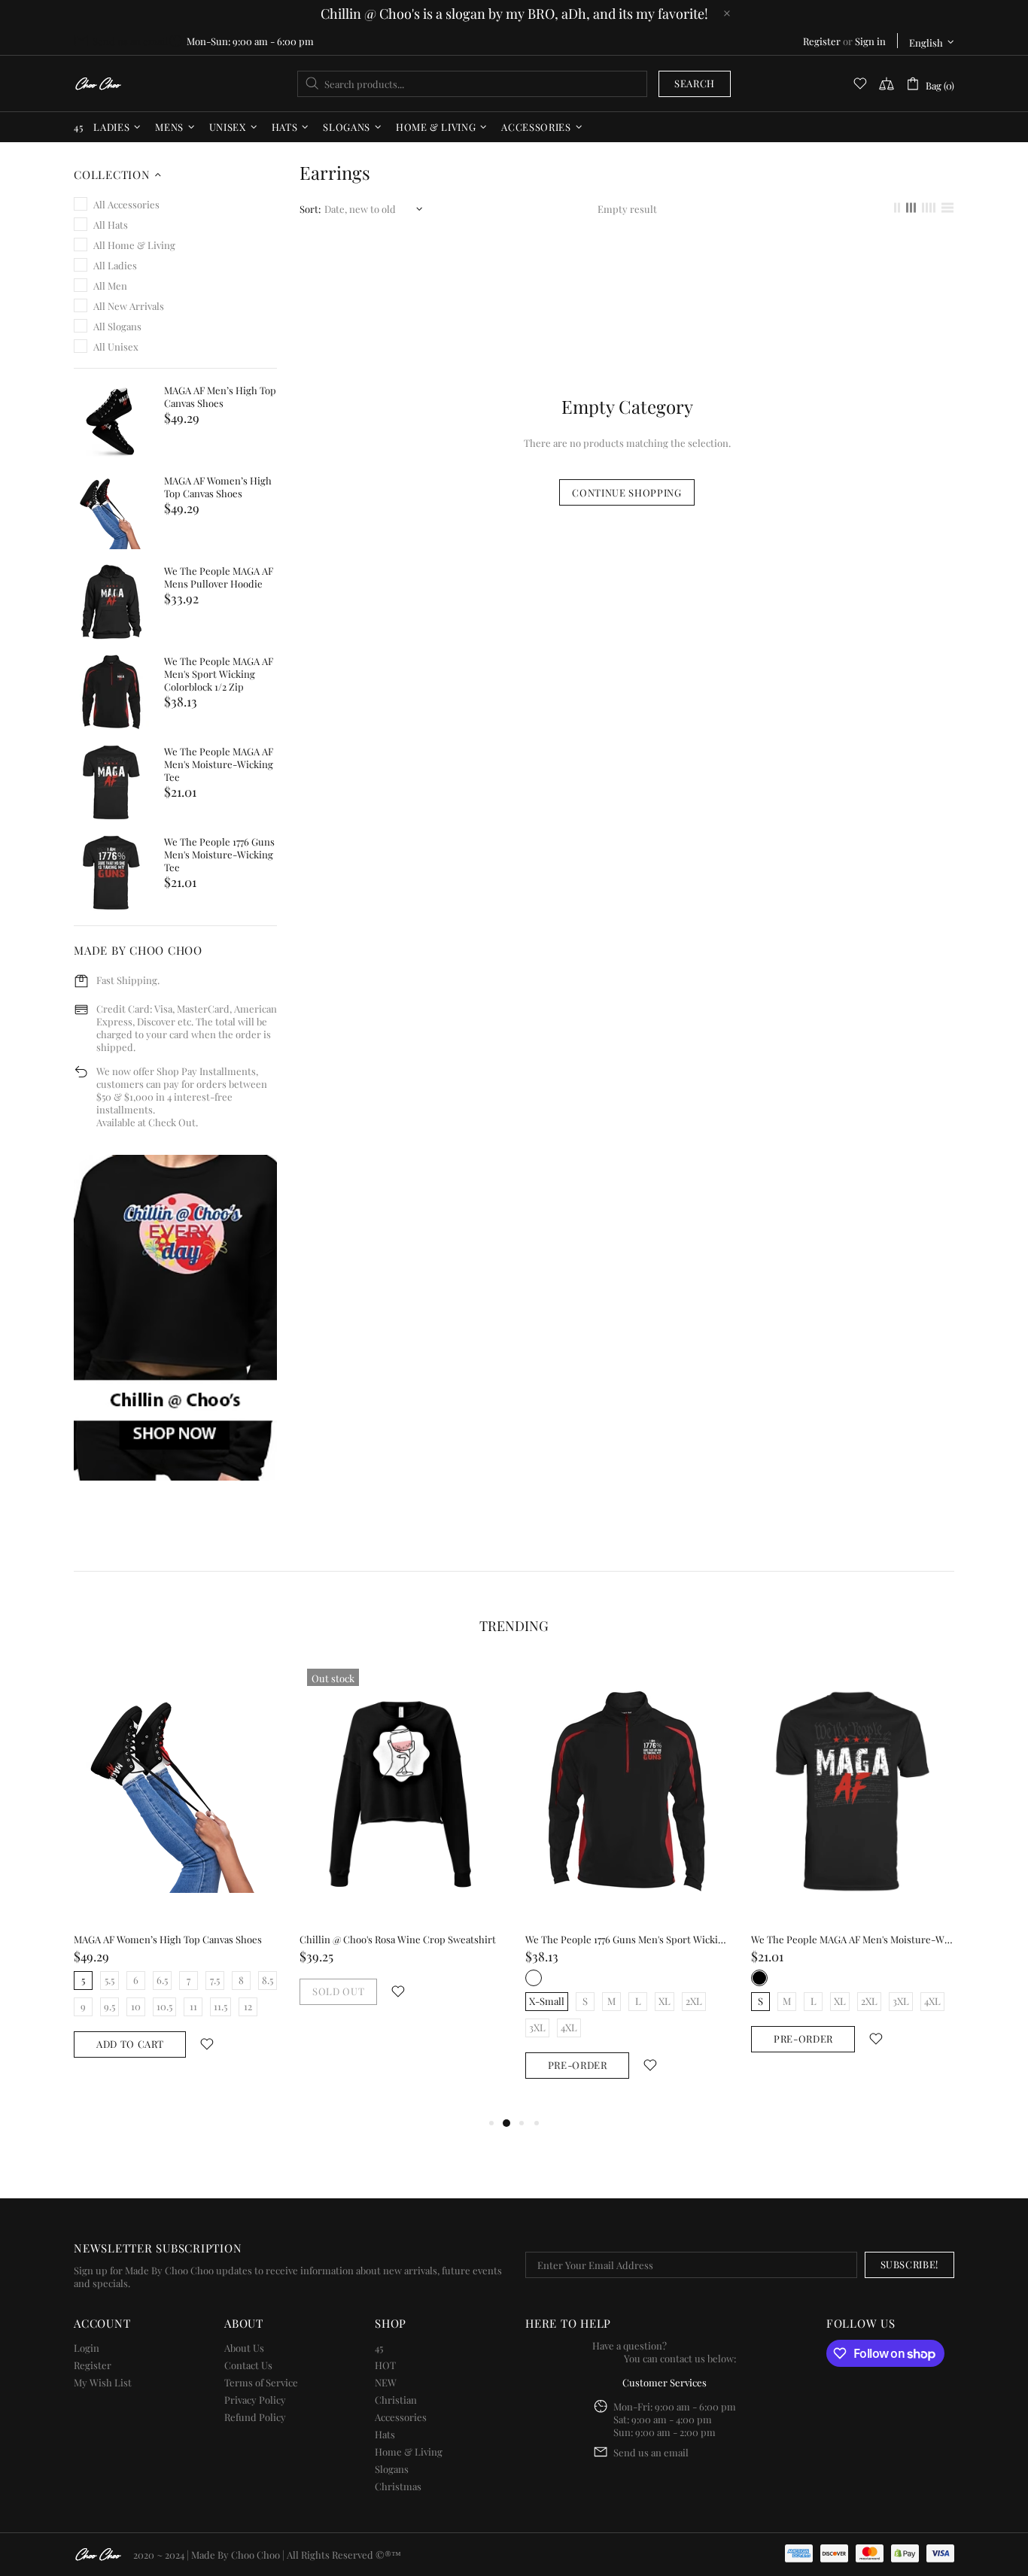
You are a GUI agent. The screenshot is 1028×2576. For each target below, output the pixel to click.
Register (822, 41)
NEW (386, 2382)
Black (759, 1978)
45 (379, 2348)
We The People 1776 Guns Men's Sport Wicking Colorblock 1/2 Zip (627, 1939)
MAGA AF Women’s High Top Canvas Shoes (218, 487)
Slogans (392, 2469)
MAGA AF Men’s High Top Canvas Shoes (220, 396)
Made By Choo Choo (236, 2555)
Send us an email (130, 41)
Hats (385, 2434)
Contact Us (248, 2365)
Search (695, 83)
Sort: (310, 209)
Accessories (401, 2417)
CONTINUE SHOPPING (627, 492)
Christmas (398, 2486)
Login (87, 2348)
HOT (385, 2365)
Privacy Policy (255, 2400)
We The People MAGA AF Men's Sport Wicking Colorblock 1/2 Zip (219, 674)
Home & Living (409, 2451)
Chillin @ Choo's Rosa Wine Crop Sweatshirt (398, 1939)
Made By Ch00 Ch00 (98, 84)
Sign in (870, 41)
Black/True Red (534, 1978)
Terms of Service (261, 2382)
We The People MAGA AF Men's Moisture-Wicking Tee (219, 764)
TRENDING (514, 1626)
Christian (396, 2400)
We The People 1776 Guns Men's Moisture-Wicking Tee (219, 854)
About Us (244, 2348)
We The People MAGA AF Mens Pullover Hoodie (219, 577)
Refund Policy (255, 2417)
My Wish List (103, 2382)
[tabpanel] (175, 1874)
